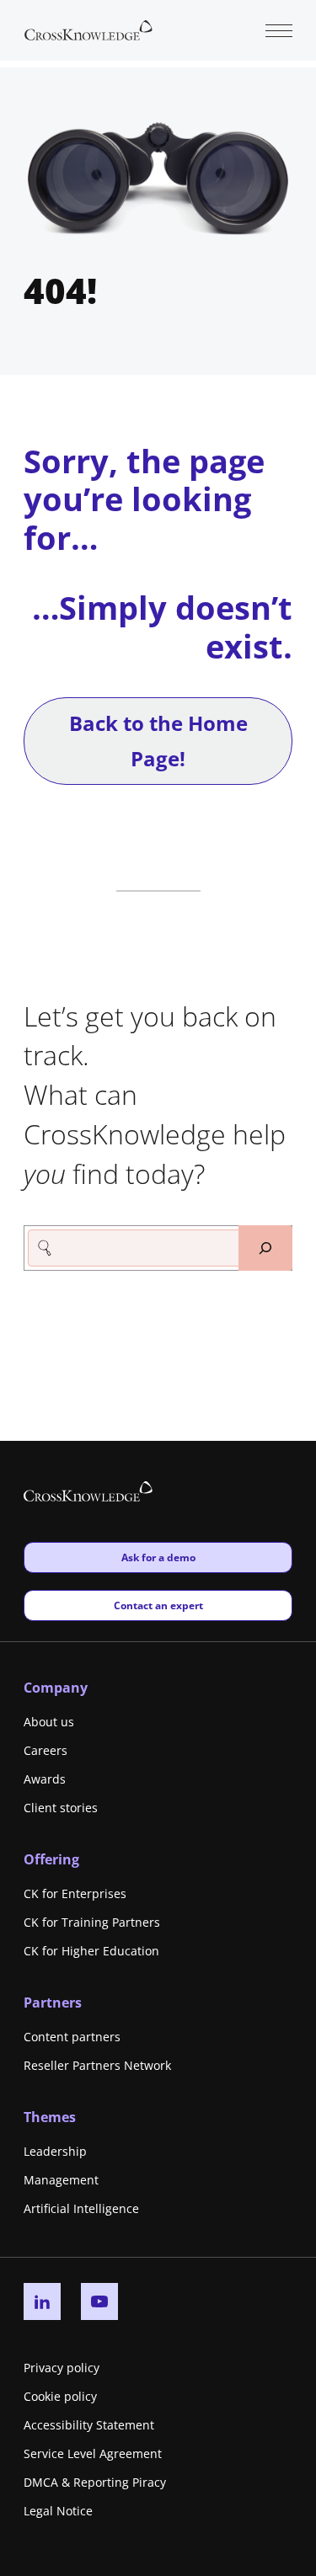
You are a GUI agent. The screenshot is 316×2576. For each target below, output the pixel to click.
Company (56, 1688)
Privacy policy (62, 2368)
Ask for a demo (158, 1557)
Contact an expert (158, 1605)
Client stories (61, 1808)
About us (49, 1722)
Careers (46, 1750)
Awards (45, 1779)
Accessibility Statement (89, 2425)
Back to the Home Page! (158, 741)
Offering (51, 1859)
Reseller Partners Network (97, 2065)
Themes (50, 2117)
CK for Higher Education (91, 1951)
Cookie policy (60, 2396)
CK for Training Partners (92, 1922)
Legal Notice (58, 2511)
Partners (53, 2003)
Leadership (55, 2151)
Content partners (72, 2037)
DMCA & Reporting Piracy (95, 2482)
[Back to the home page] (88, 29)
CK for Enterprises (75, 1893)
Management (61, 2180)
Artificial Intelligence (81, 2208)
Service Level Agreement (93, 2453)
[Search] (265, 1248)
